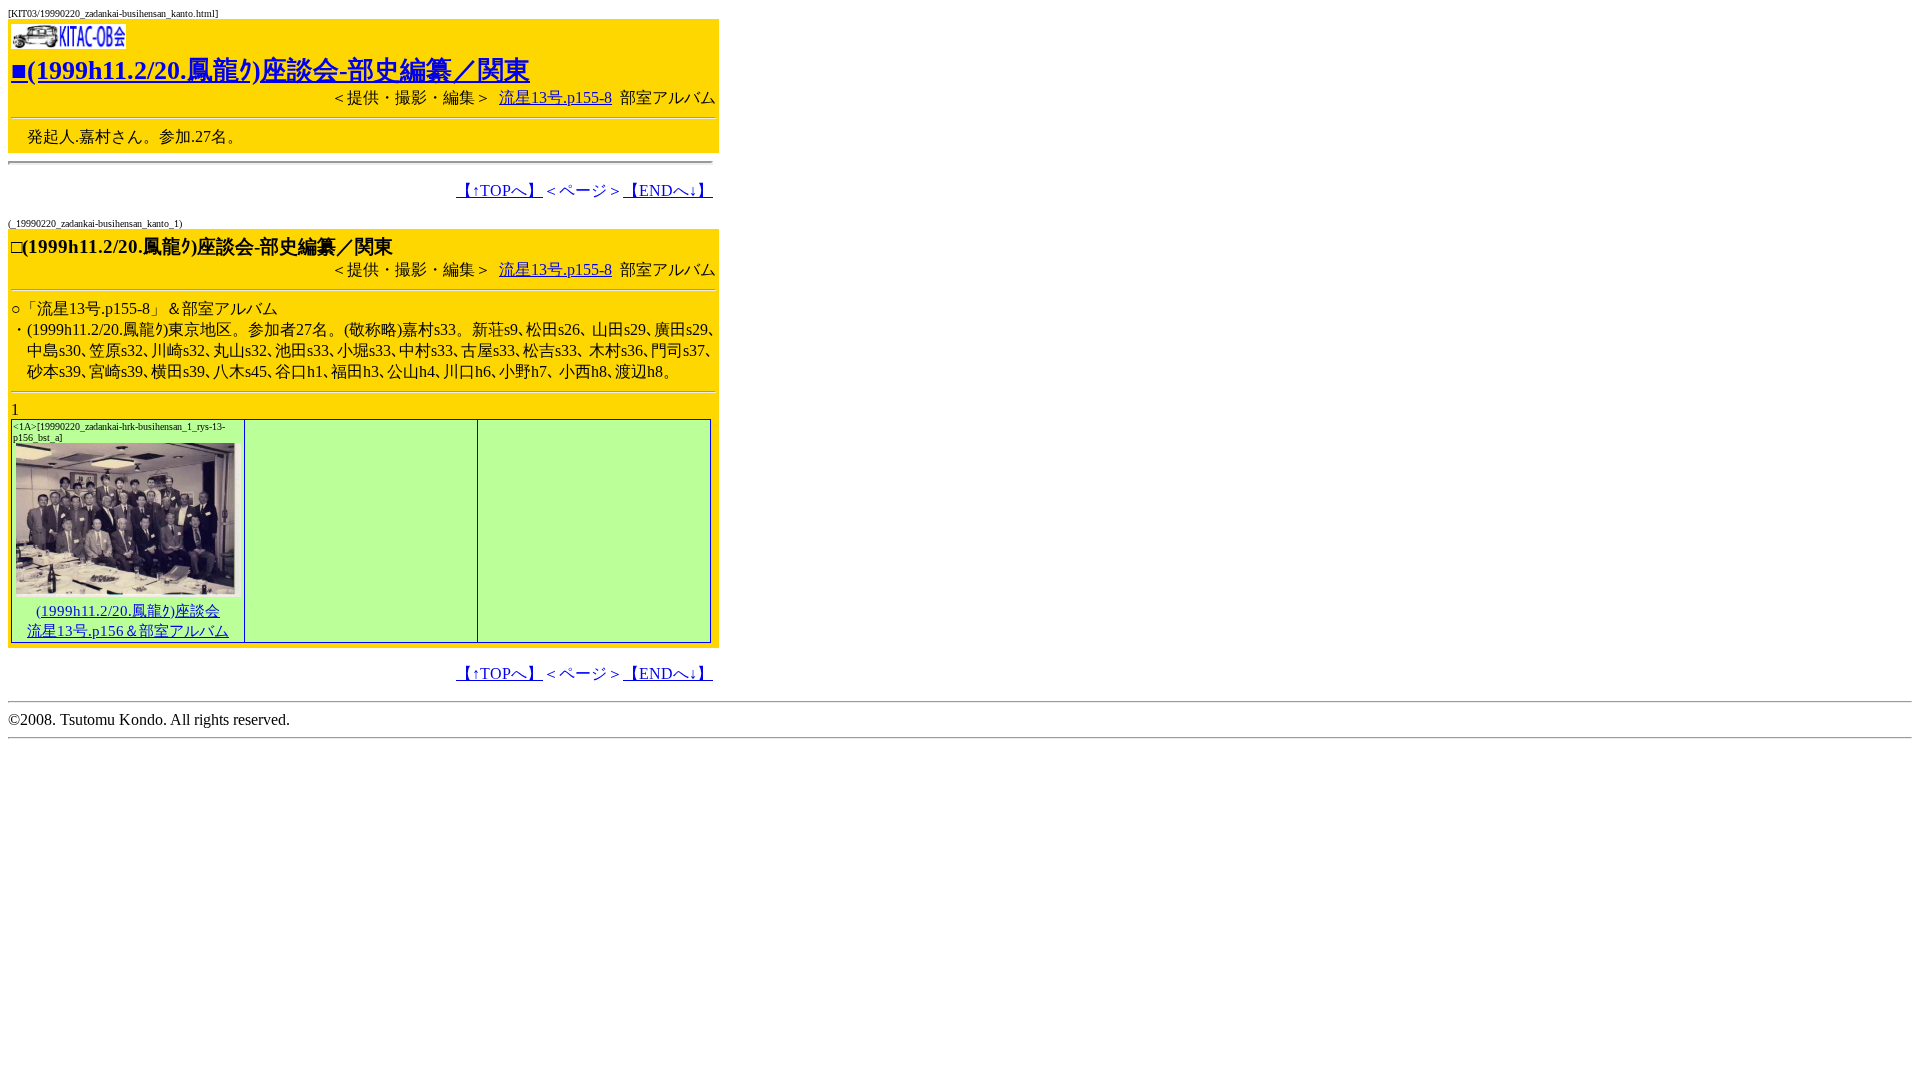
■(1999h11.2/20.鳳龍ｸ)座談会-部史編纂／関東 (270, 70)
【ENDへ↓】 (668, 190)
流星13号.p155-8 (555, 97)
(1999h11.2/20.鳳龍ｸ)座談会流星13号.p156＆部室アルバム (128, 621)
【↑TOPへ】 (499, 190)
